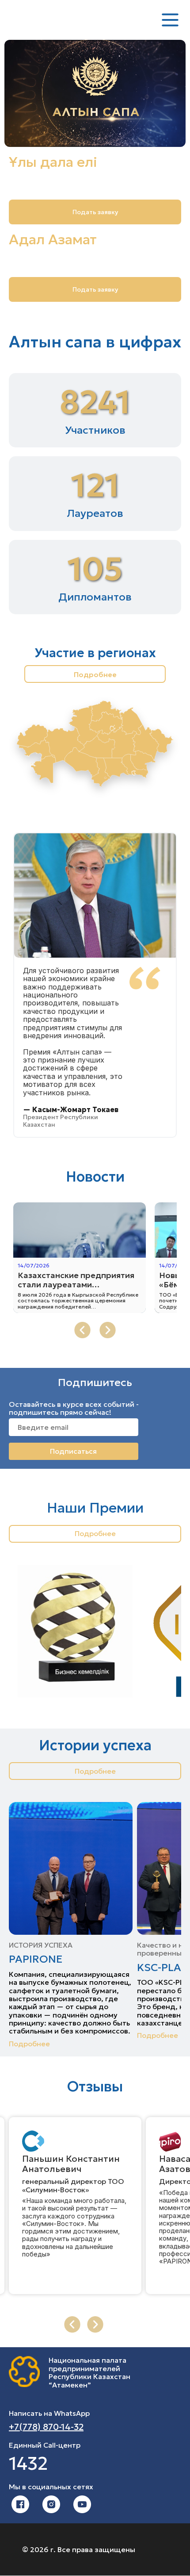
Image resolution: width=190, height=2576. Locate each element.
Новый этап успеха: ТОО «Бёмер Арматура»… (67, 1280)
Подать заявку (95, 289)
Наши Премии (95, 1508)
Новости (95, 1177)
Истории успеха (95, 1746)
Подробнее (95, 674)
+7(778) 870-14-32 (46, 2427)
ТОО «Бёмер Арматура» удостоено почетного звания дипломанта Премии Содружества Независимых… (70, 1301)
